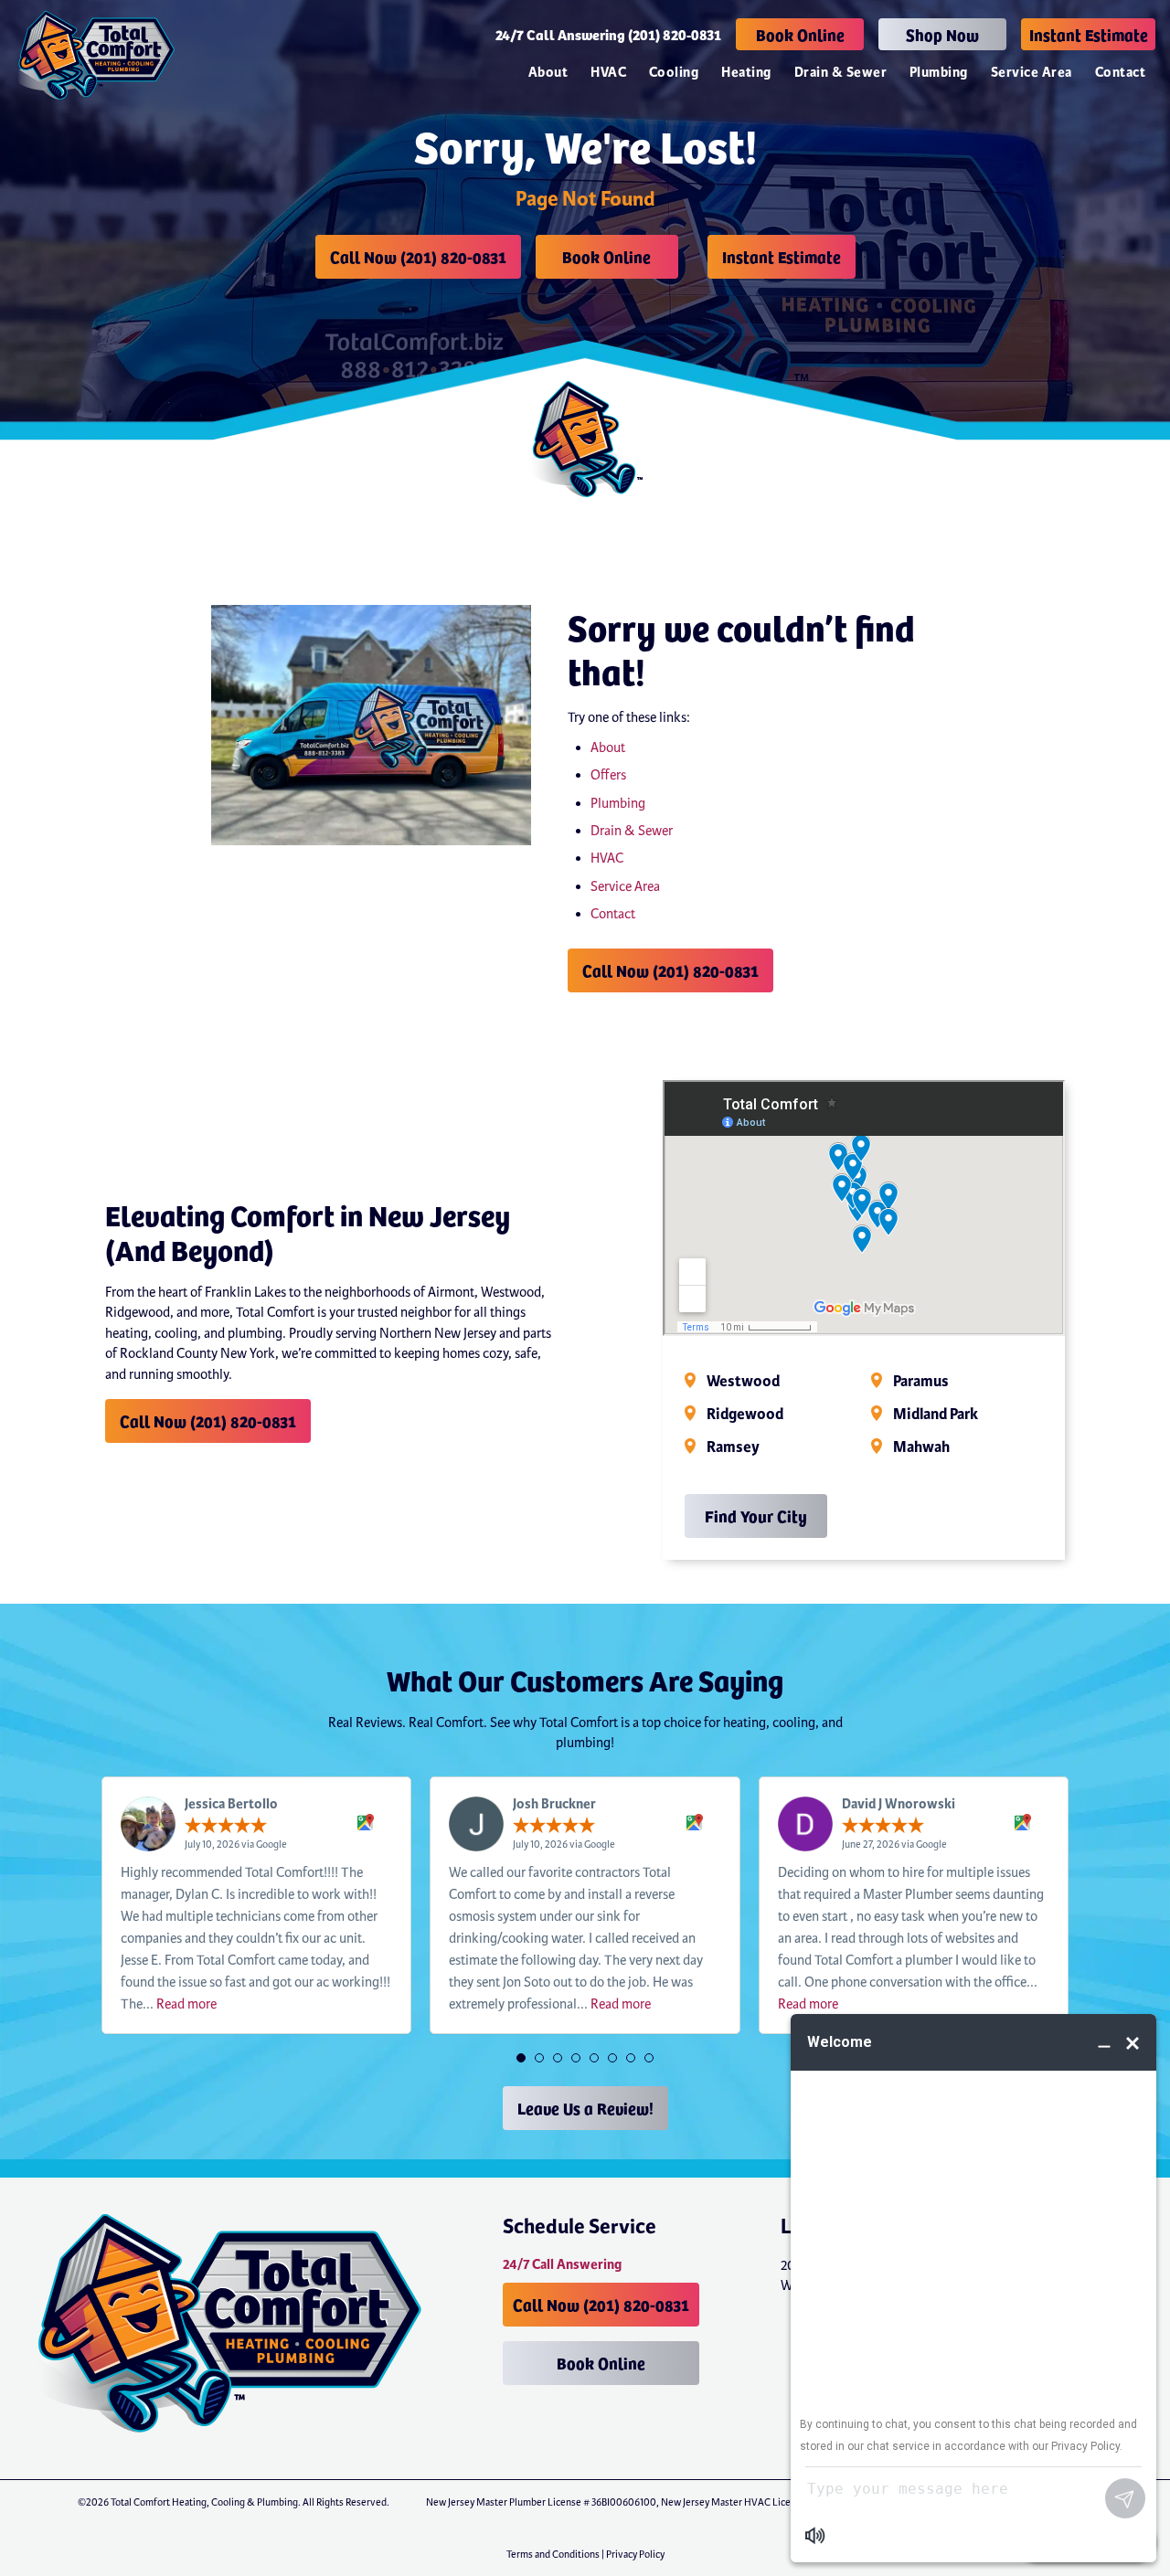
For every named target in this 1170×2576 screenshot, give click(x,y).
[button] (521, 2058)
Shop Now (942, 34)
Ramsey (733, 1447)
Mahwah (921, 1447)
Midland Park (936, 1415)
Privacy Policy (635, 2554)
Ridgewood (745, 1415)
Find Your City (756, 1516)
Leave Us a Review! (585, 2108)
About (548, 73)
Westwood (743, 1382)
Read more (186, 2004)
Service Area (1032, 73)
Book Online (800, 34)
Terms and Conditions (553, 2554)
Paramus (921, 1382)
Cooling (674, 73)
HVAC (608, 73)
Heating (746, 73)
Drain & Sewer (840, 73)
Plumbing (939, 73)
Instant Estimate (1089, 34)
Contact (1120, 73)
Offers (608, 775)
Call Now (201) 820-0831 (418, 256)
